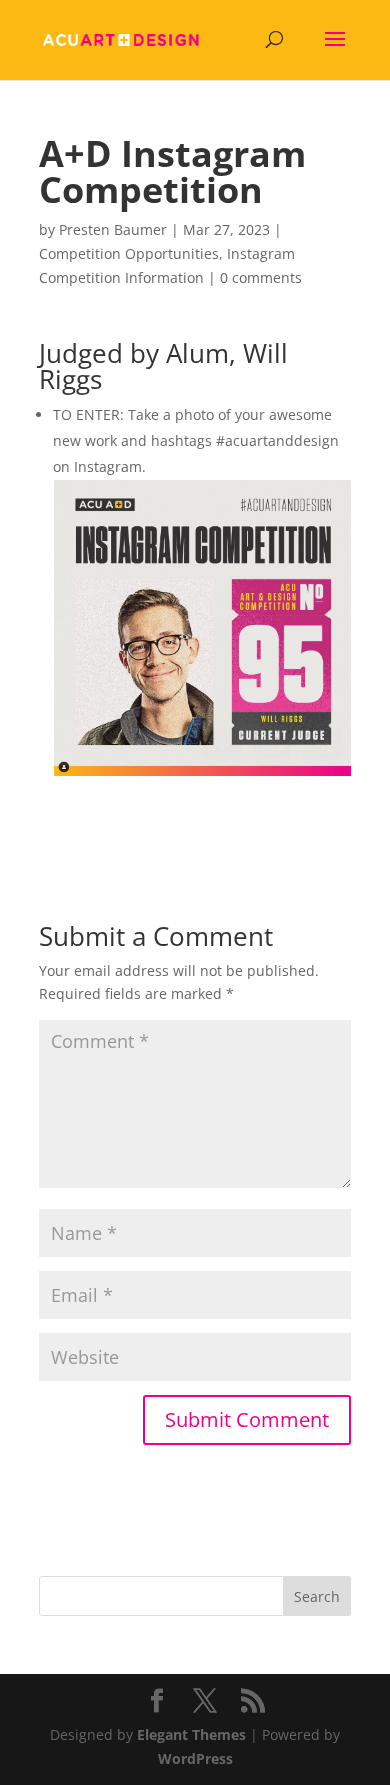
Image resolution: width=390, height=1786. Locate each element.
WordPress (195, 1758)
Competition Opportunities (129, 253)
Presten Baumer (113, 229)
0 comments (261, 277)
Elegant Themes (191, 1734)
